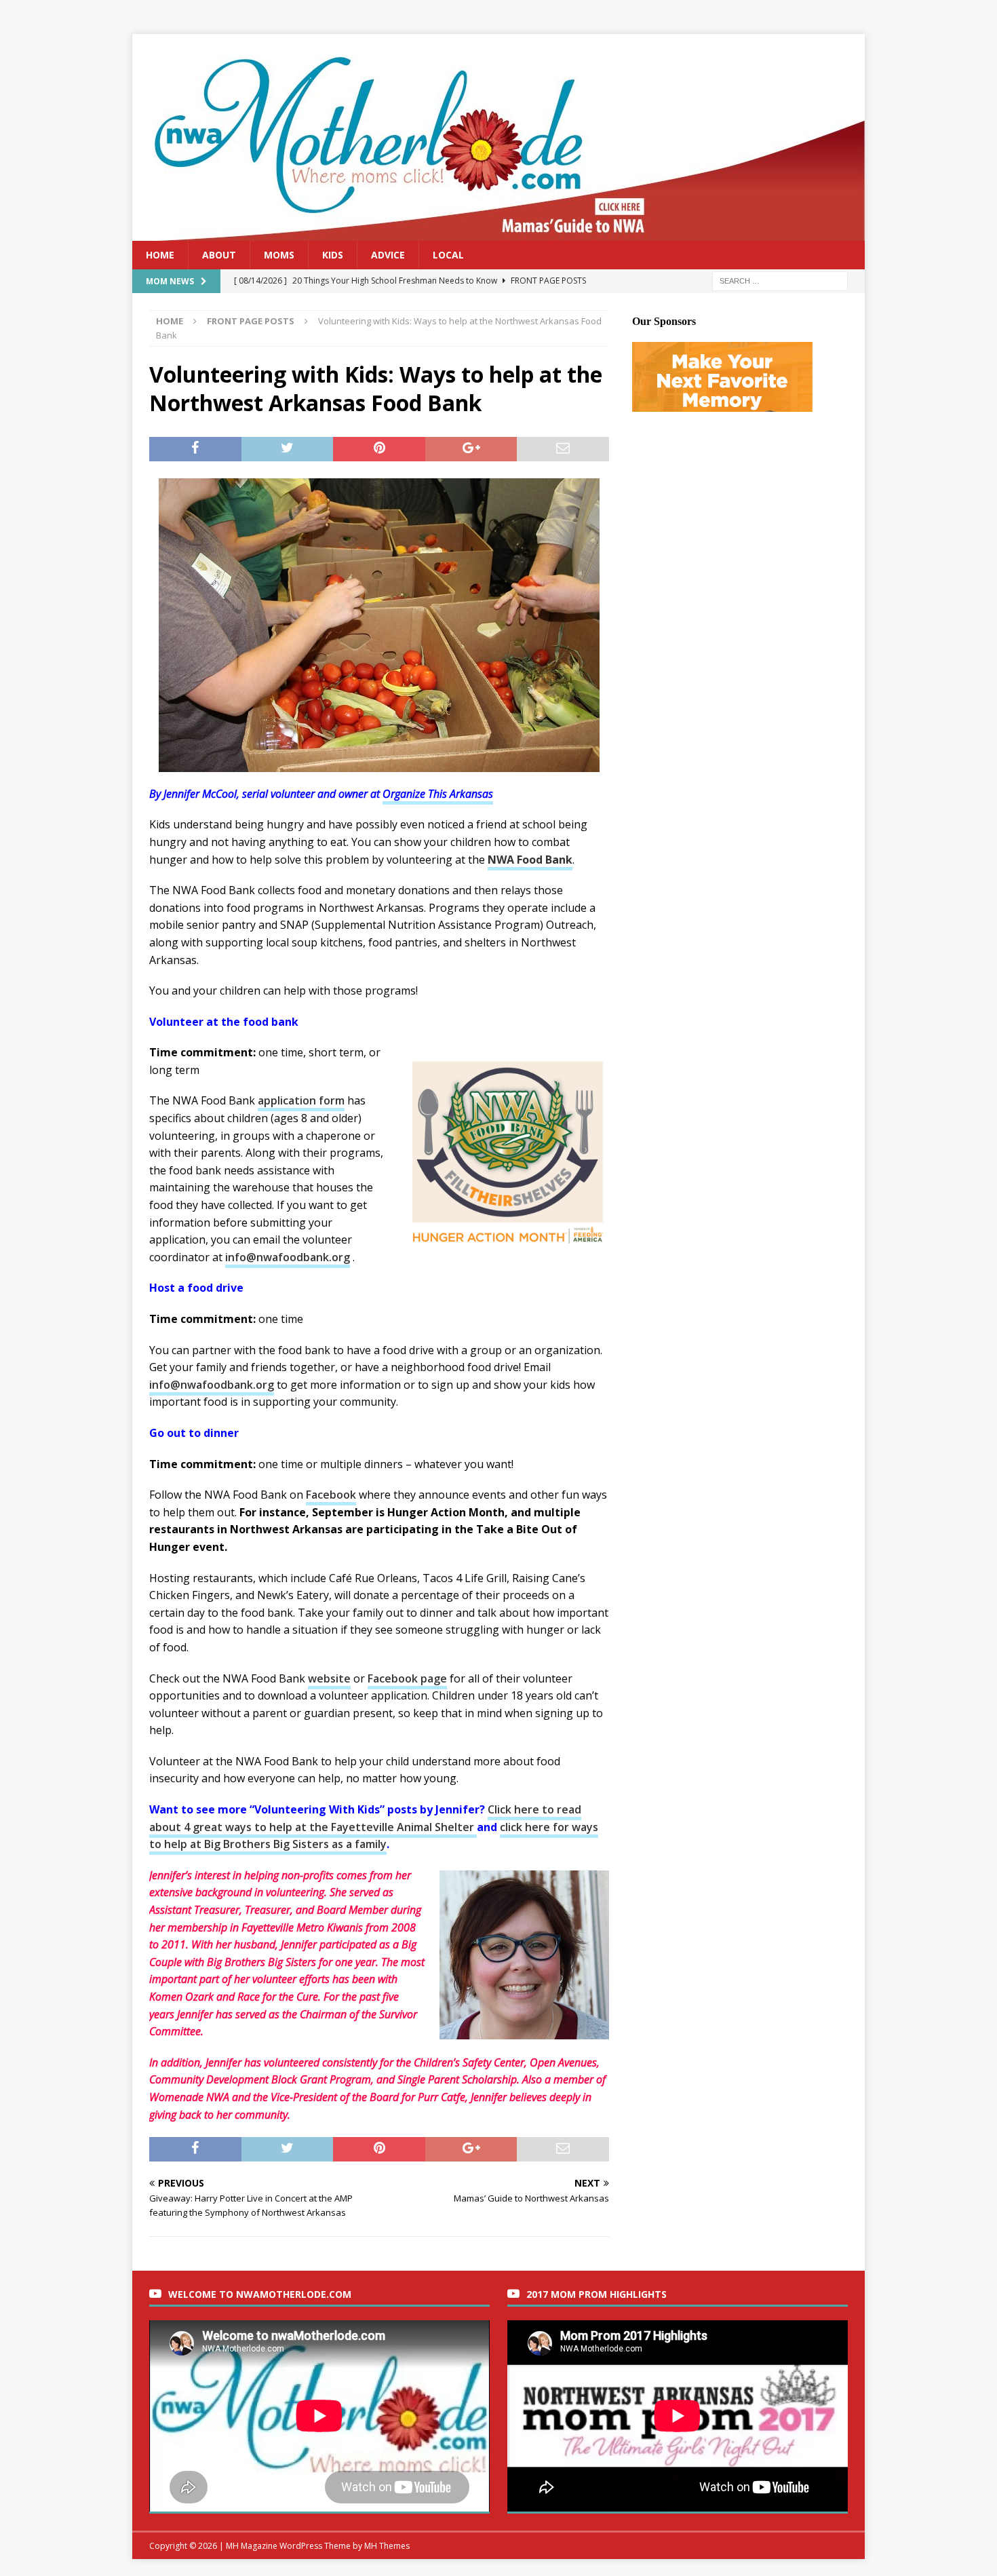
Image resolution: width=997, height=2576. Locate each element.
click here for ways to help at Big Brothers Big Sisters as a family (374, 1836)
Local (448, 255)
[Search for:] (780, 281)
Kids (333, 255)
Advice (388, 255)
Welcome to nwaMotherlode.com (260, 2294)
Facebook (331, 1495)
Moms (279, 255)
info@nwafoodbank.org (288, 1257)
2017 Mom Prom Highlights (597, 2294)
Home (160, 255)
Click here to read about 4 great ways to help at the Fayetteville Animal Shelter (365, 1818)
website (329, 1678)
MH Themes (387, 2546)
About (219, 255)
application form (301, 1100)
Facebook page (407, 1678)
